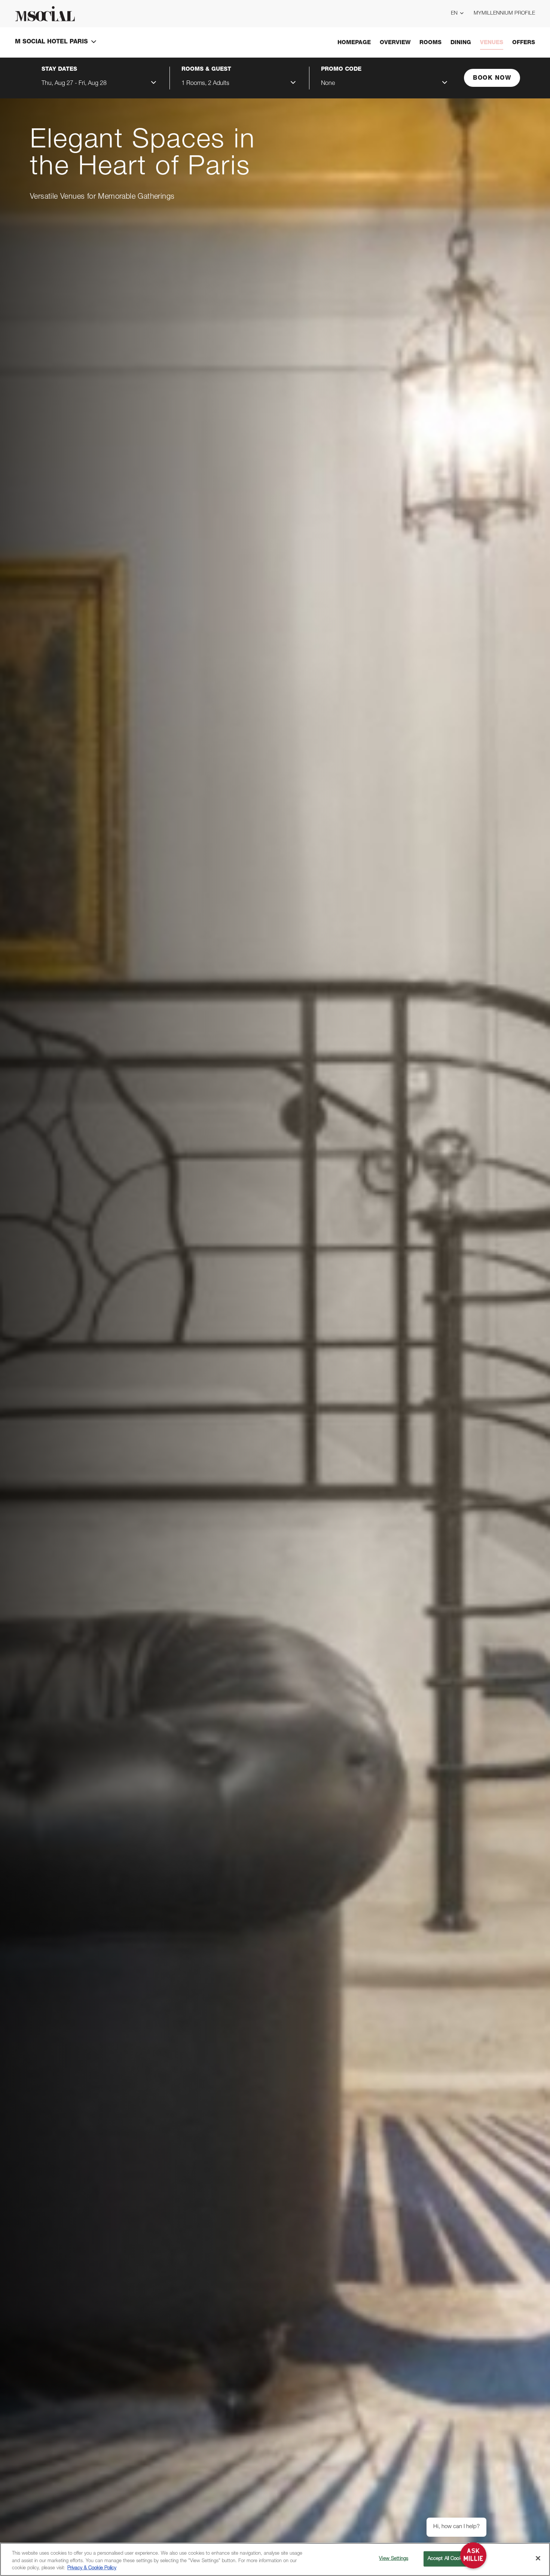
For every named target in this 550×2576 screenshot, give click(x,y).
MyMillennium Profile (504, 13)
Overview (395, 43)
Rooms (430, 43)
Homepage (354, 43)
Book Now (492, 79)
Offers (524, 43)
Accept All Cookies (448, 2559)
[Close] (538, 2558)
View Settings (394, 2559)
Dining (461, 43)
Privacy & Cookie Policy (92, 2568)
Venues (492, 43)
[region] (275, 2559)
